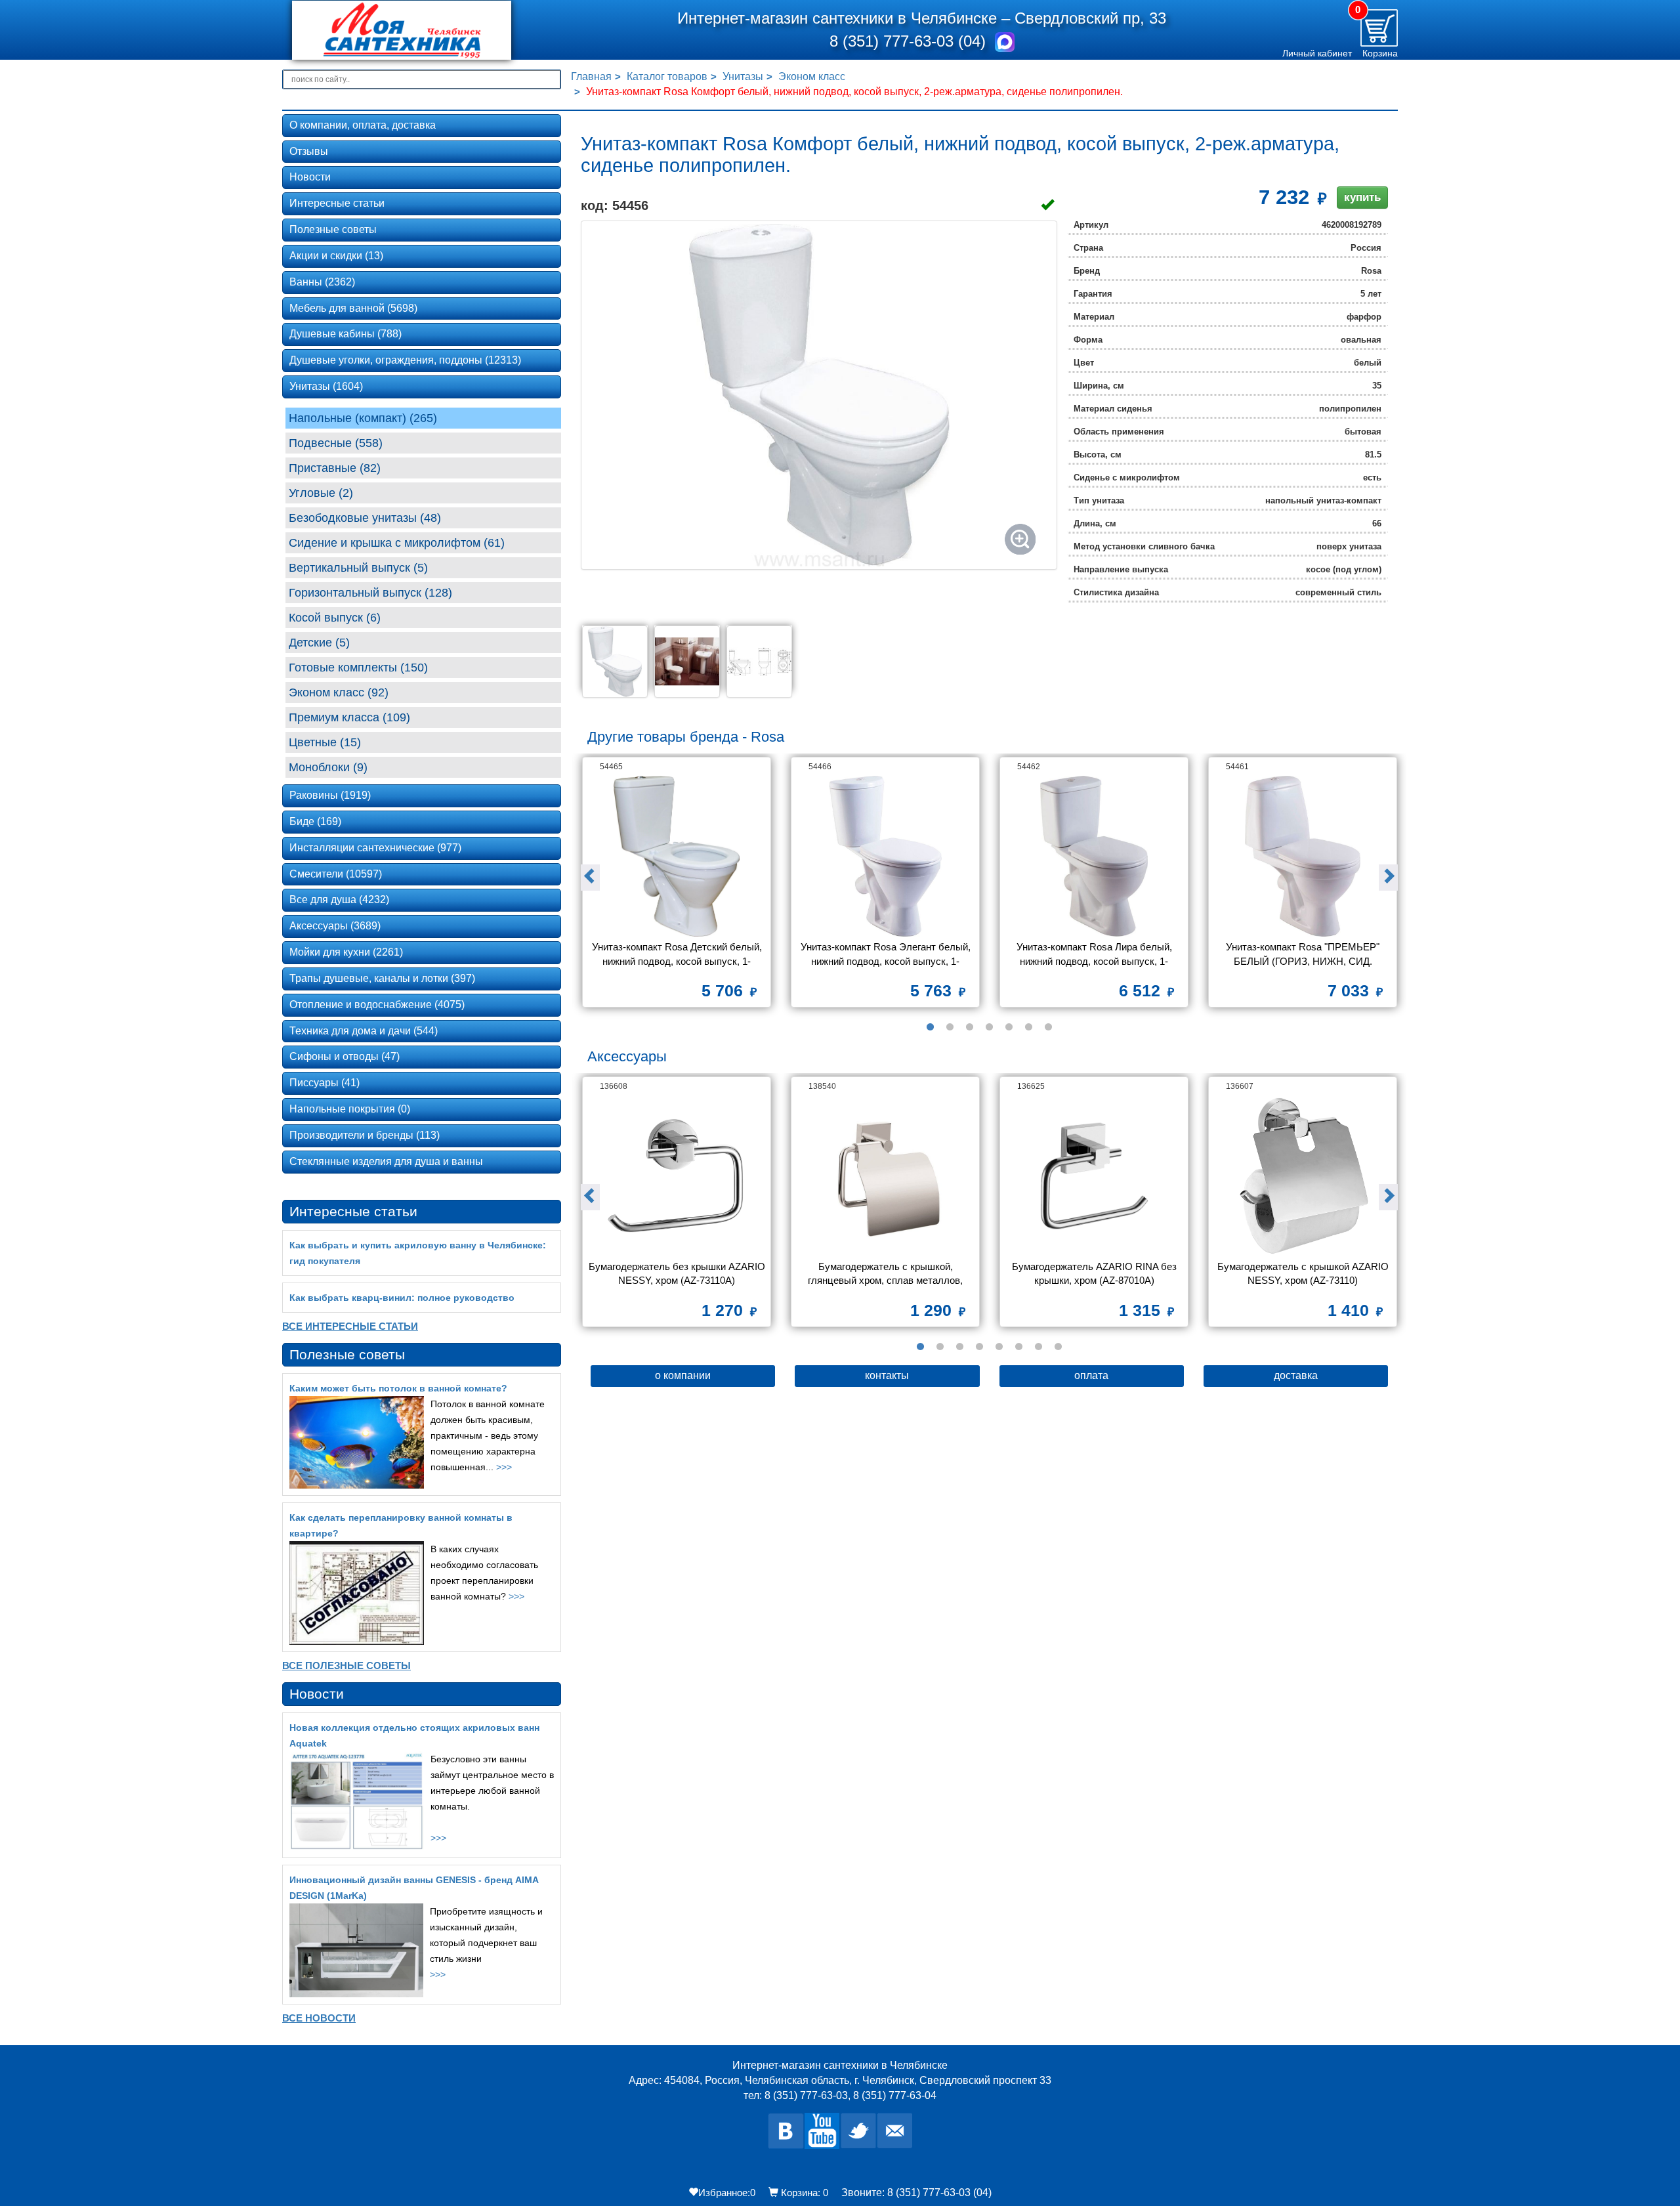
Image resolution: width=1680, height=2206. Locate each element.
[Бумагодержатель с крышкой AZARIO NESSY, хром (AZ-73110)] (1303, 1176)
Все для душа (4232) (339, 900)
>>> (504, 1467)
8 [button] (1059, 1347)
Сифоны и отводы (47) (345, 1056)
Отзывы (309, 151)
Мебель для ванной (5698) (353, 308)
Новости (310, 177)
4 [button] (990, 1027)
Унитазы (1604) (326, 386)
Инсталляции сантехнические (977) (375, 848)
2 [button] (950, 1027)
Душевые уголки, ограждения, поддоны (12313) (405, 360)
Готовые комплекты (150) (358, 668)
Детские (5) (319, 643)
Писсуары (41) (325, 1083)
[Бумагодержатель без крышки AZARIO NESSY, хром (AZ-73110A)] (677, 1176)
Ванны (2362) (322, 282)
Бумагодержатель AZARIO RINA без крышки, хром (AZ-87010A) (1096, 1273)
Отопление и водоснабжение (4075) (377, 1005)
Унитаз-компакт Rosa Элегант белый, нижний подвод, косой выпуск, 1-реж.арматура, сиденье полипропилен (886, 955)
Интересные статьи (337, 203)
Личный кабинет (1317, 53)
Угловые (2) (321, 493)
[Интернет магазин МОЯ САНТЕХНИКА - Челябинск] (422, 30)
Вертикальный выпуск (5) (358, 568)
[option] (677, 887)
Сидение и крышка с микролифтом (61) (397, 543)
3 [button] (970, 1027)
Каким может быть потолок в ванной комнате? (398, 1388)
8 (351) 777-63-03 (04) (910, 41)
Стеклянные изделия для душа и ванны (386, 1161)
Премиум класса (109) (349, 717)
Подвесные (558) (336, 443)
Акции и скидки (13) (336, 256)
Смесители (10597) (336, 874)
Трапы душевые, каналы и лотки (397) (382, 978)
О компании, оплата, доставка (363, 125)
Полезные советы (333, 229)
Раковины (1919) (330, 795)
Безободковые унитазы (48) (365, 518)
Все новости (319, 2018)
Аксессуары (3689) (335, 926)
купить (1362, 197)
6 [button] (1029, 1027)
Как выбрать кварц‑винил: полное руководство (402, 1298)
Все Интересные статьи (350, 1326)
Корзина (1380, 53)
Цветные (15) (325, 742)
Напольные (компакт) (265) (363, 418)
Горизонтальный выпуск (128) (370, 593)
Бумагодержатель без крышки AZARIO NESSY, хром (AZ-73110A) (678, 1273)
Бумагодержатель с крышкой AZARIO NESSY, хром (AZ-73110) (1304, 1273)
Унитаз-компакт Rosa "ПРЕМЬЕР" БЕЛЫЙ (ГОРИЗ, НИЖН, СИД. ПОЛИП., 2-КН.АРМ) (1304, 955)
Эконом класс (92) (339, 692)
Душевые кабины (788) (346, 334)
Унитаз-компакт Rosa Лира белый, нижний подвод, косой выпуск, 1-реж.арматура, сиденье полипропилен (1094, 955)
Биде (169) (315, 821)
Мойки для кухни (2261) (346, 952)
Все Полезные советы (346, 1665)
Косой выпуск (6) (335, 618)
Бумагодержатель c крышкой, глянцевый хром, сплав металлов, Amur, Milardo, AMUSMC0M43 (887, 1275)
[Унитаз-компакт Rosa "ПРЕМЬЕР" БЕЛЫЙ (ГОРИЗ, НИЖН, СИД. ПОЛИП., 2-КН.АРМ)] (1303, 856)
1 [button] (931, 1027)
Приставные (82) (335, 468)
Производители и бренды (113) (365, 1135)
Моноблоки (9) (328, 767)
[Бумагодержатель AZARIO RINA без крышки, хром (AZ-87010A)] (1094, 1176)
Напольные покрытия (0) (350, 1109)
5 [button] (1009, 1027)
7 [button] (1049, 1027)
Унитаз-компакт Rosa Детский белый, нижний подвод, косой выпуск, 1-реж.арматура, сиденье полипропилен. (677, 955)
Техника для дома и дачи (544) (364, 1031)
